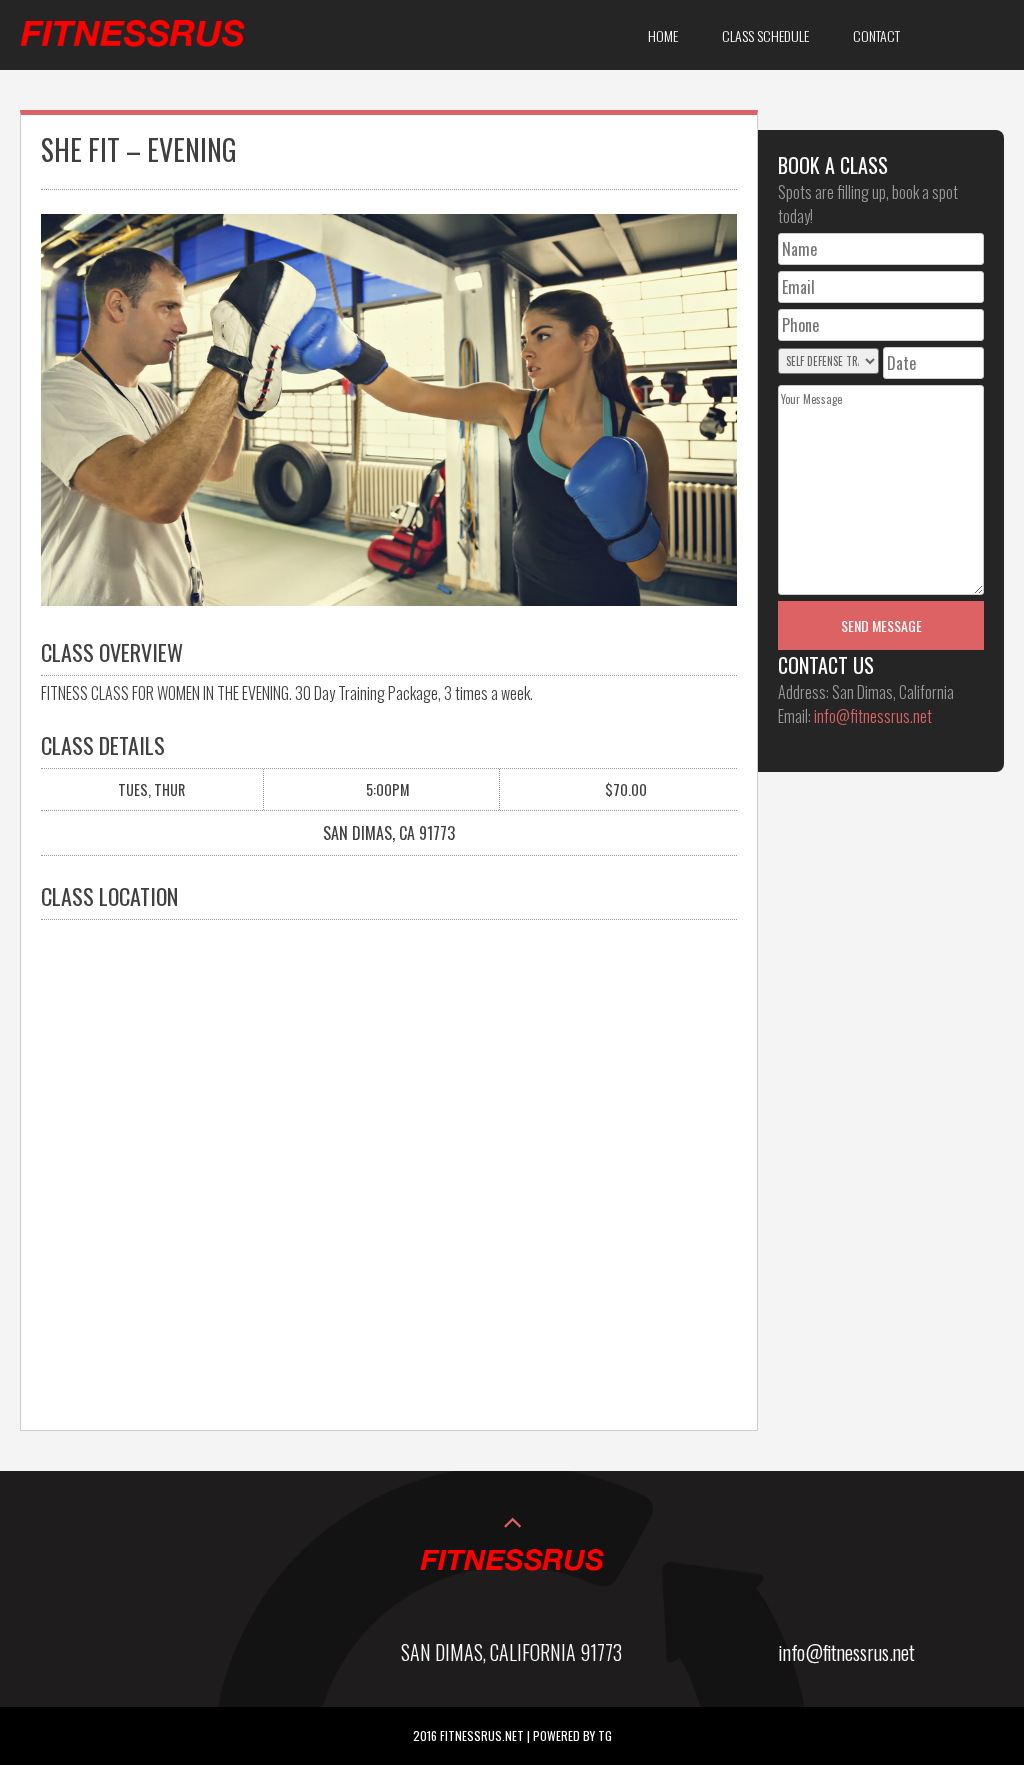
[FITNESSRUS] (133, 55)
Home (663, 35)
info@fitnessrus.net (873, 716)
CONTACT (876, 35)
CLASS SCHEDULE (765, 35)
